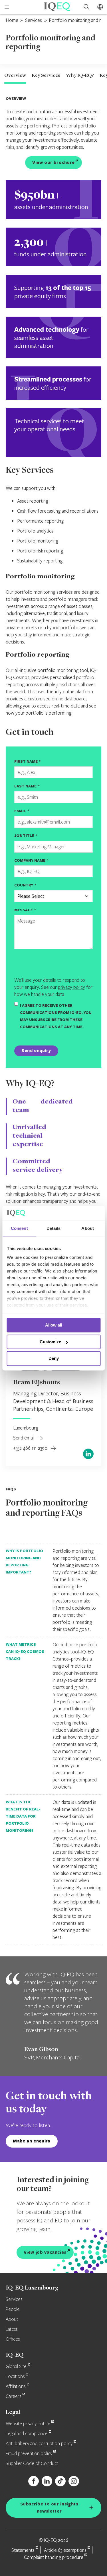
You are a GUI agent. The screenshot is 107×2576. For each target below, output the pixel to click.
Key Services (46, 76)
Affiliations (16, 2387)
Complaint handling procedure (54, 2557)
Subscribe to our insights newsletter (49, 2507)
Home (12, 20)
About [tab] (88, 1228)
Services (34, 20)
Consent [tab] (19, 1228)
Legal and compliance (27, 2434)
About (12, 2319)
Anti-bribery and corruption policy (39, 2444)
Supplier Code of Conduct (32, 2464)
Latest (12, 2329)
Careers (14, 2396)
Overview (15, 76)
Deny (54, 1359)
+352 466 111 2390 (31, 1448)
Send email (24, 1438)
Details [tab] (53, 1228)
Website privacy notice (28, 2424)
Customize (50, 1342)
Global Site (16, 2367)
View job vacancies (45, 2252)
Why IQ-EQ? (80, 76)
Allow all (54, 1325)
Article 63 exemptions (65, 2550)
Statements (23, 2550)
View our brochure (53, 162)
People (13, 2309)
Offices (13, 2339)
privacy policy (71, 987)
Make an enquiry (32, 2141)
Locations (15, 2377)
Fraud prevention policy (29, 2454)
